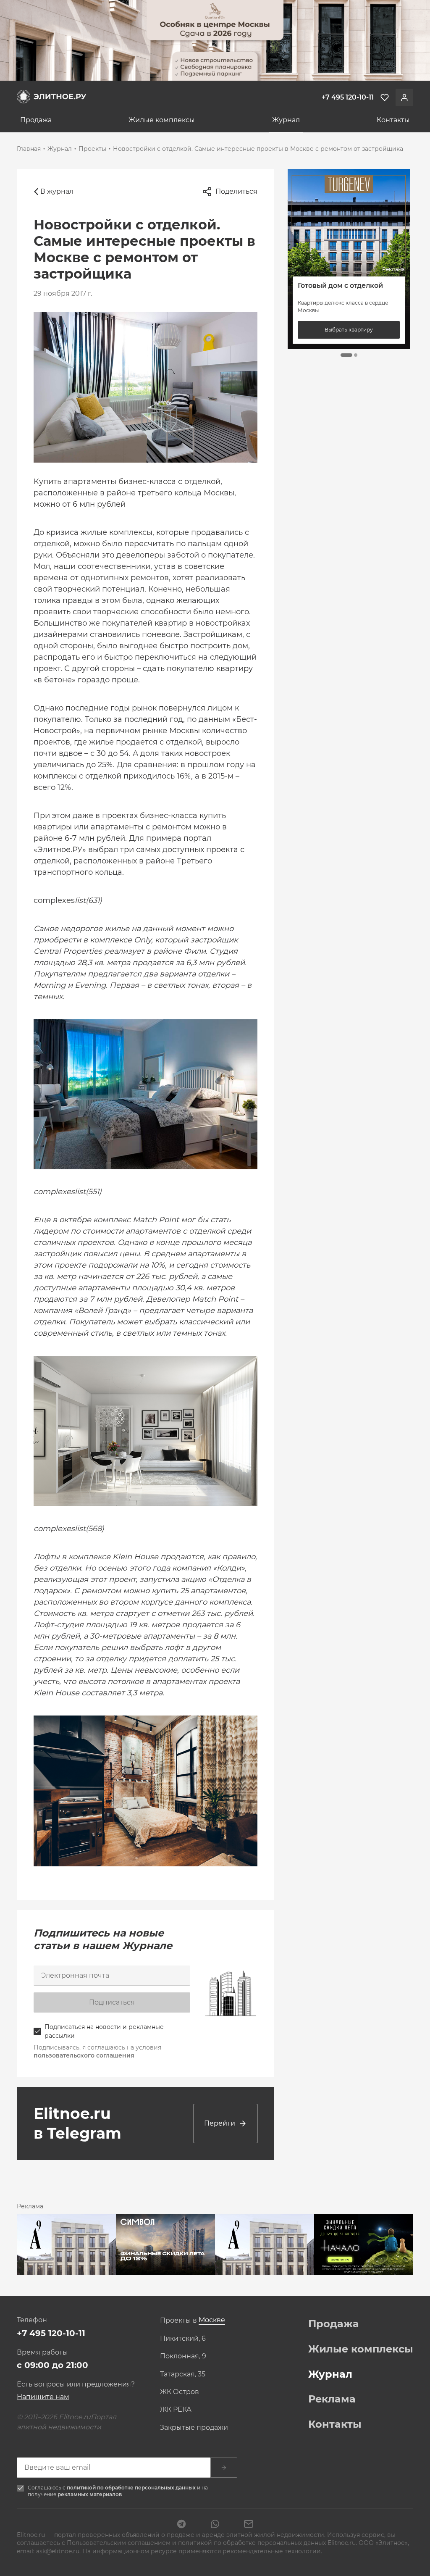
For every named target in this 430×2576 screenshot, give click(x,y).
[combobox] (212, 2320)
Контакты (393, 120)
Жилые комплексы (162, 120)
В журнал (57, 191)
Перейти (220, 2123)
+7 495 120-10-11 (51, 2333)
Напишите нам (43, 2397)
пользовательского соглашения (84, 2055)
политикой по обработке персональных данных (132, 2488)
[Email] (249, 2525)
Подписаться (112, 2002)
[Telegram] (181, 2525)
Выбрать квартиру (349, 330)
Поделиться (236, 191)
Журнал (286, 120)
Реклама (332, 2399)
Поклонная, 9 (183, 2356)
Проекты (92, 149)
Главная (29, 149)
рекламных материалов (90, 2494)
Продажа (36, 120)
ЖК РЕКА (176, 2410)
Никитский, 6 (183, 2339)
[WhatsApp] (215, 2525)
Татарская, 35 (183, 2374)
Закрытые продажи (194, 2428)
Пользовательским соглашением (119, 2543)
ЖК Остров (180, 2392)
